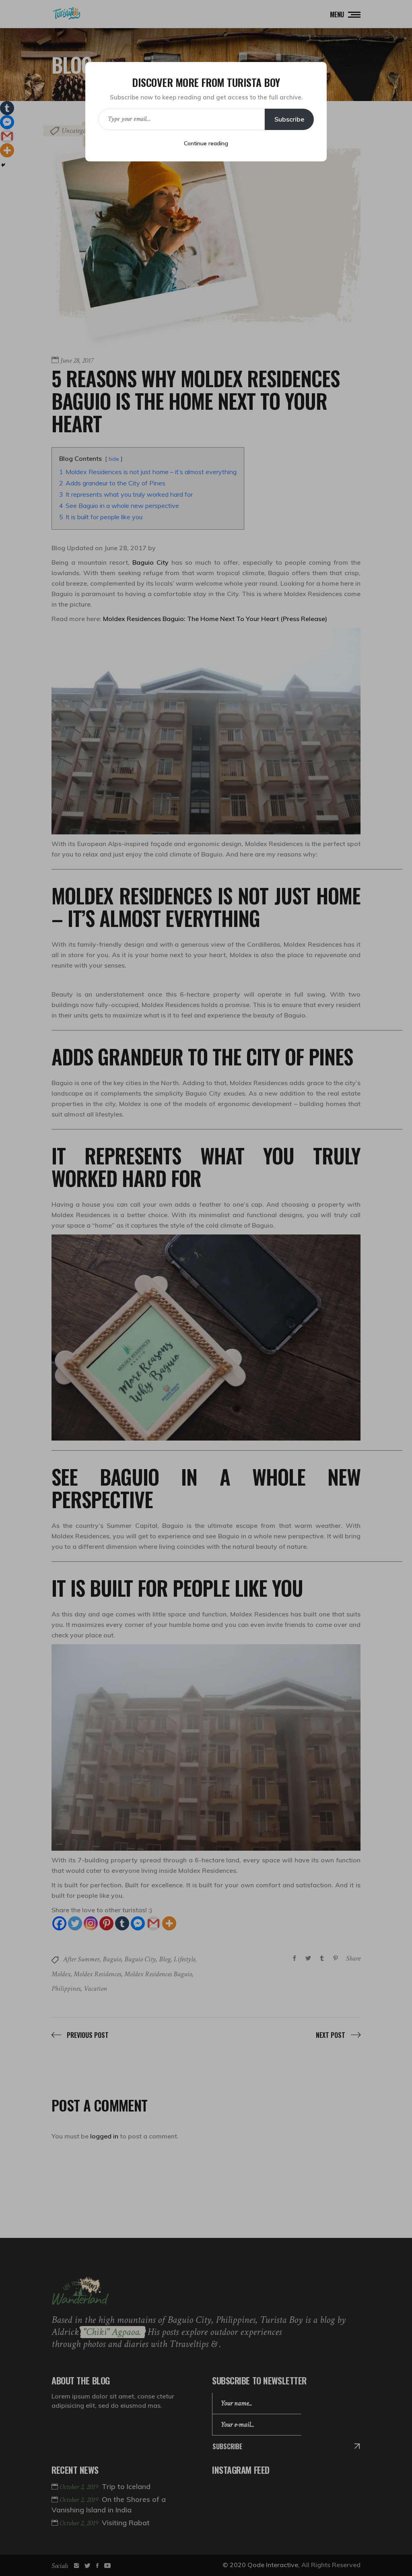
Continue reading (206, 143)
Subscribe (289, 119)
